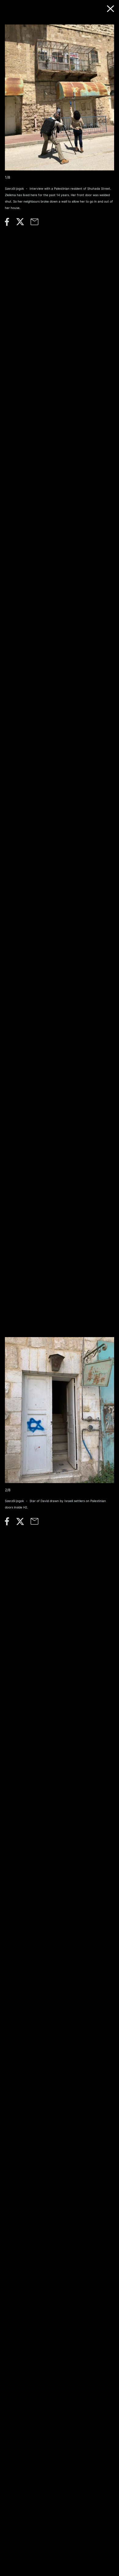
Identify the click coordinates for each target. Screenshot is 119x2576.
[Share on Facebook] (10, 224)
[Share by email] (38, 224)
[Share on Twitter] (23, 224)
